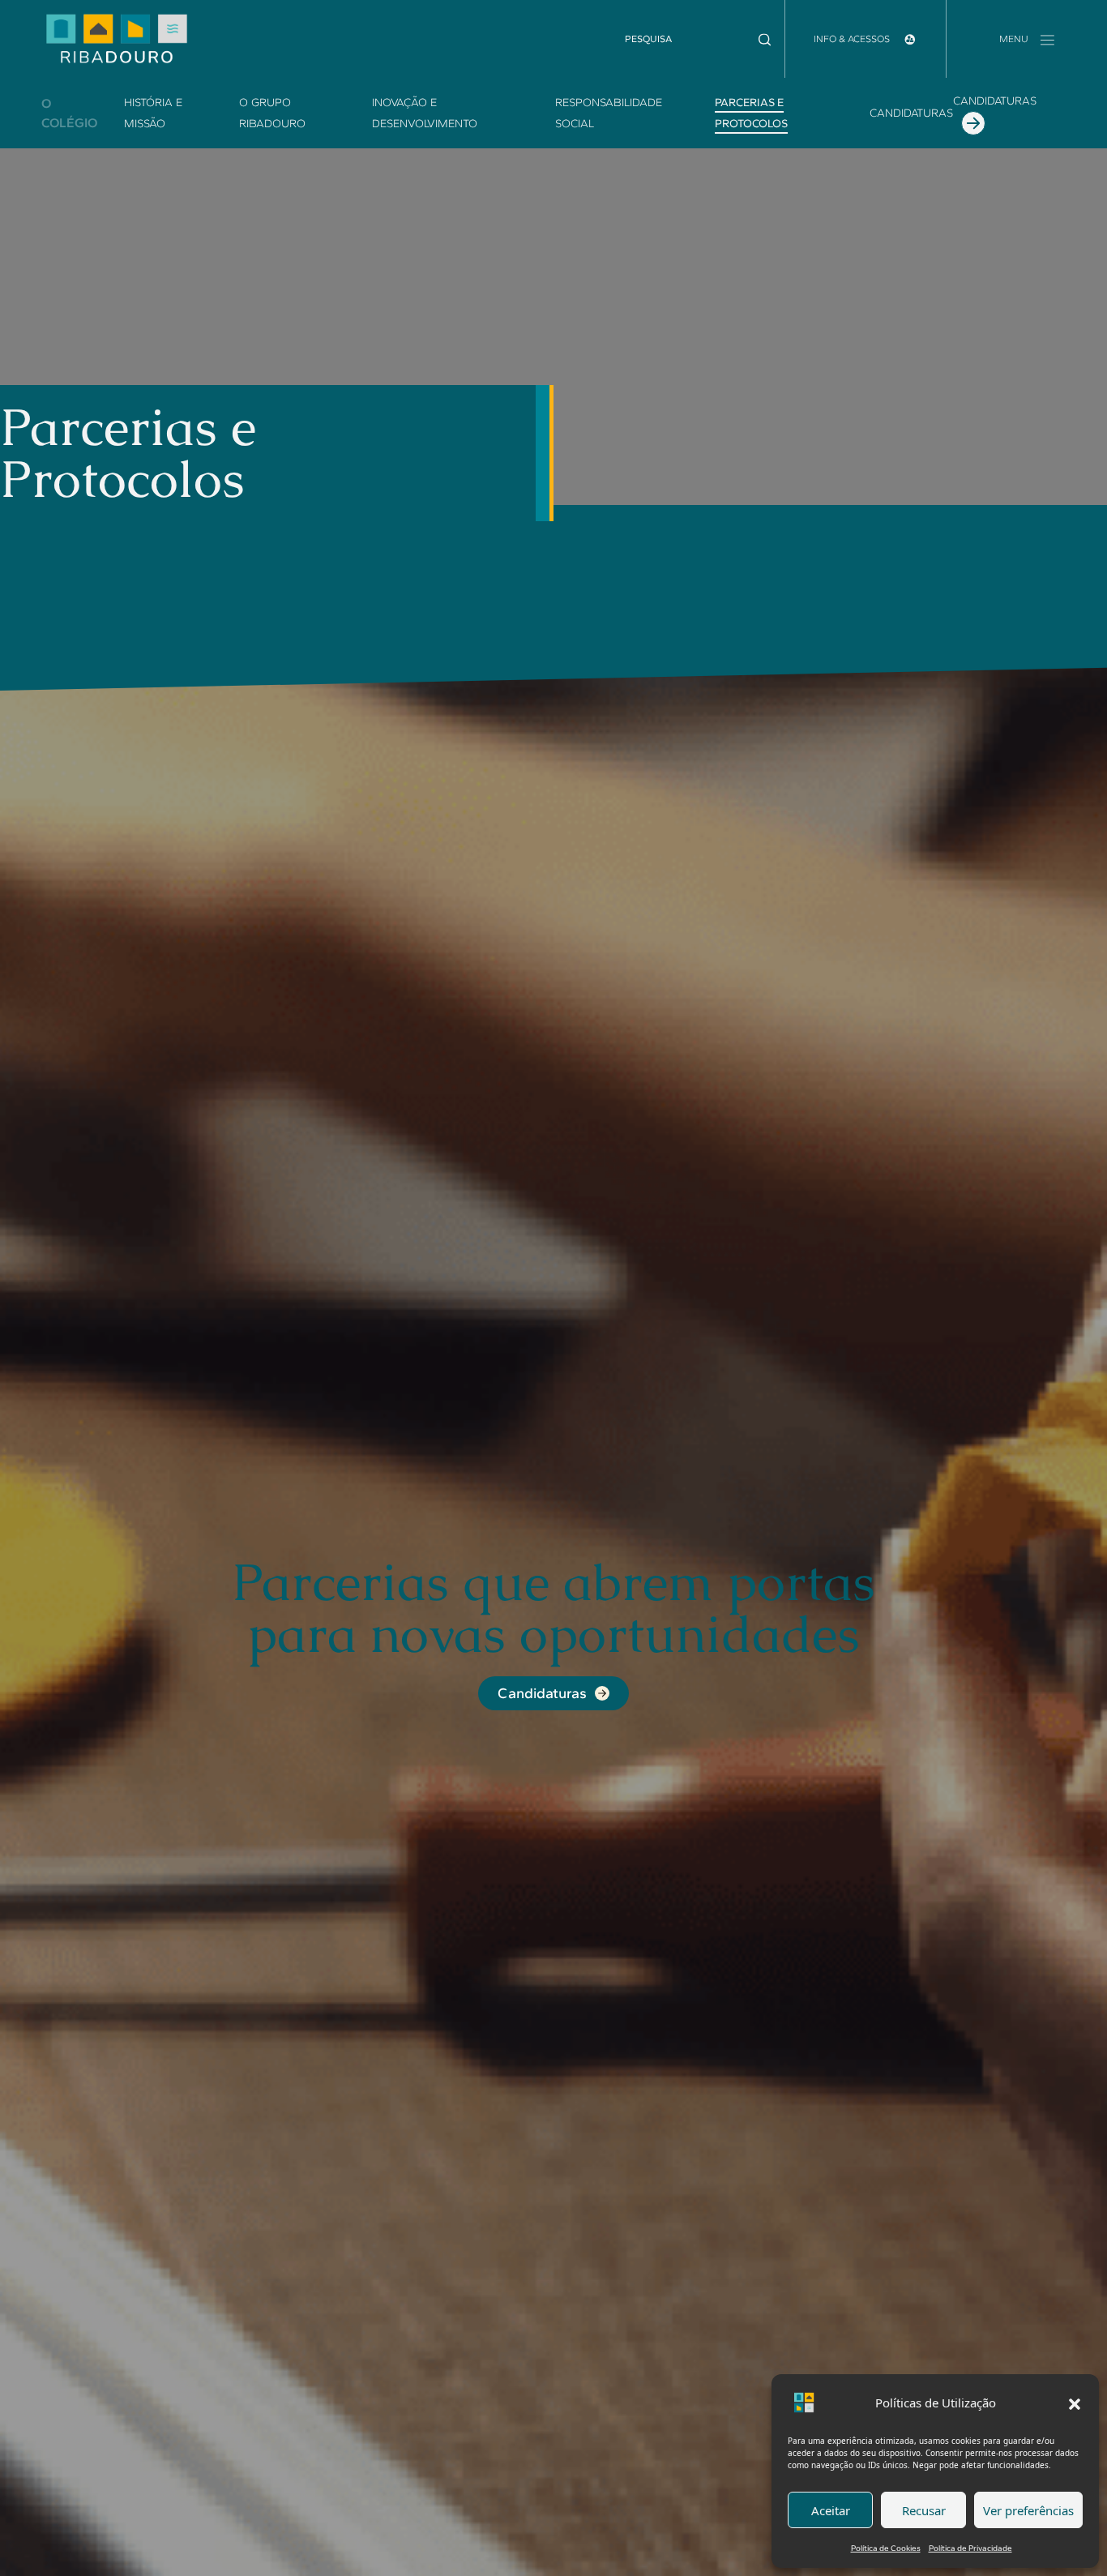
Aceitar (831, 2510)
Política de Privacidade (970, 2548)
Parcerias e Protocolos (751, 113)
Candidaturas (911, 113)
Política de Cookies (886, 2548)
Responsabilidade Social (609, 113)
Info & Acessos (853, 39)
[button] (1075, 2403)
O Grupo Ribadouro (272, 113)
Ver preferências (1028, 2510)
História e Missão (153, 113)
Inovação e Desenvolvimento (425, 113)
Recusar (924, 2510)
